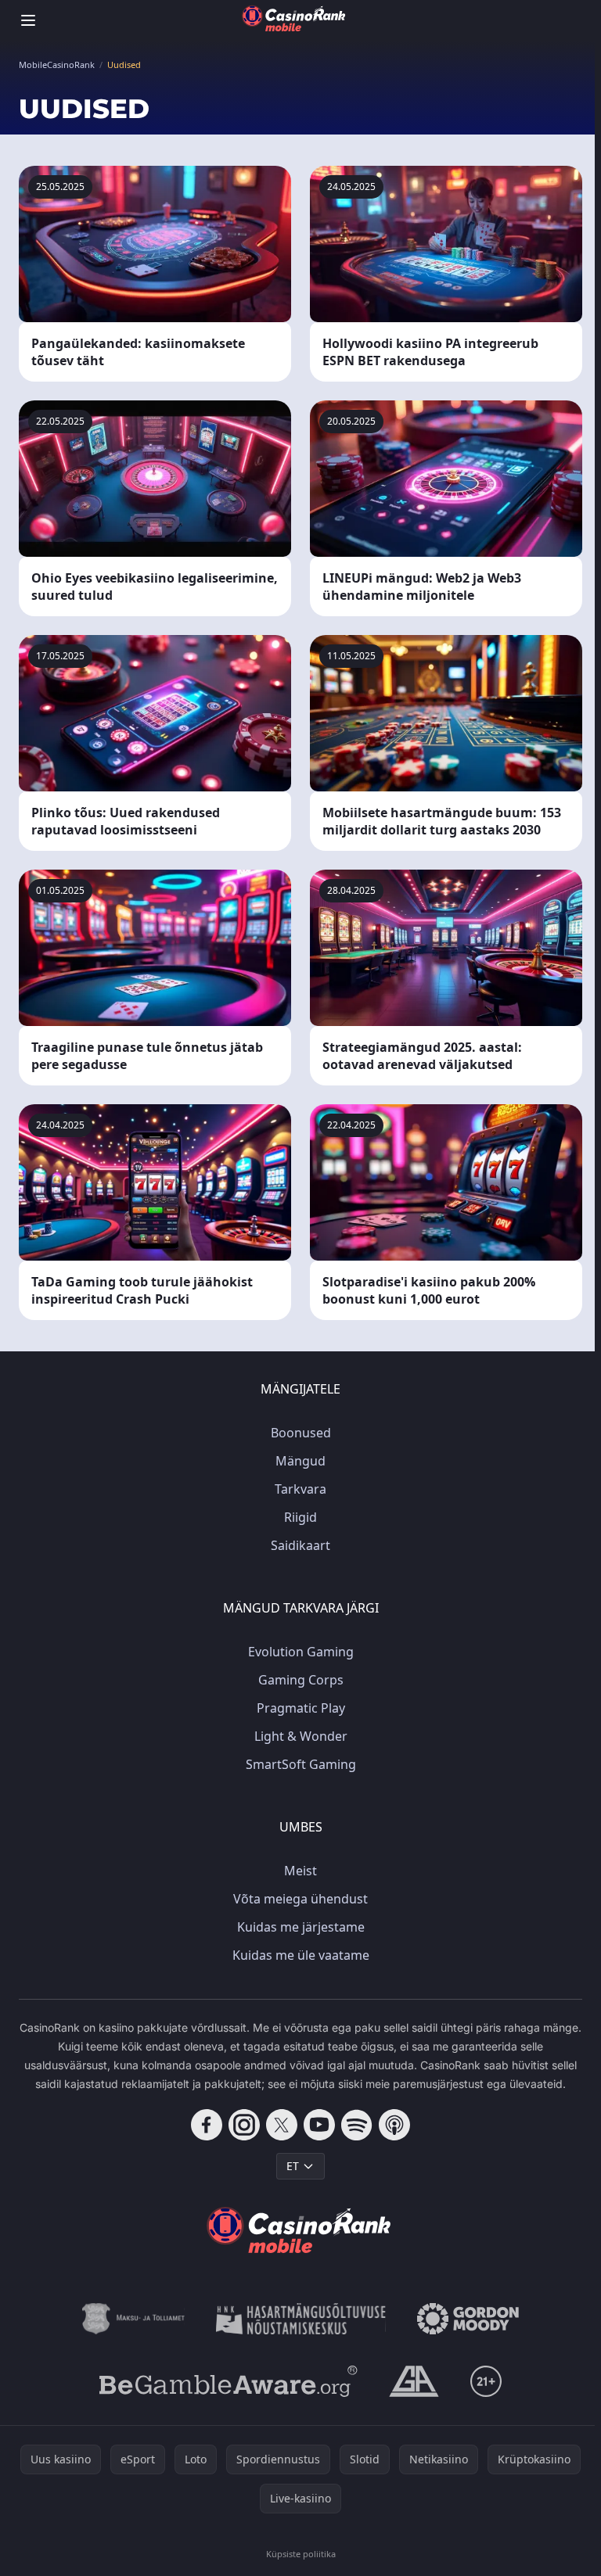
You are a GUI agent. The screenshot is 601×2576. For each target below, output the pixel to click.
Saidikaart (300, 1545)
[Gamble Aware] (229, 2381)
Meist (300, 1871)
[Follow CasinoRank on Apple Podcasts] (394, 2125)
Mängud (300, 1461)
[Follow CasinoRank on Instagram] (244, 2125)
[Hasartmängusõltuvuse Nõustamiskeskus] (301, 2319)
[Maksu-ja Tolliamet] (133, 2319)
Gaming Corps (301, 1680)
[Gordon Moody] (468, 2319)
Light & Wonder (301, 1736)
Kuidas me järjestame (301, 1927)
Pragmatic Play (301, 1708)
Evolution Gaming (301, 1652)
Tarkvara (300, 1489)
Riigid (300, 1517)
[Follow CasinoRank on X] (282, 2125)
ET (293, 2166)
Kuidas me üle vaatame (301, 1955)
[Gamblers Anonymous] (414, 2381)
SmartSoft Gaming (301, 1764)
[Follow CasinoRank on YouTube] (319, 2125)
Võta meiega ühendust (300, 1899)
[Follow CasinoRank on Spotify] (357, 2125)
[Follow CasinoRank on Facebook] (207, 2125)
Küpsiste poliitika (301, 2554)
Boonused (301, 1433)
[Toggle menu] (28, 20)
